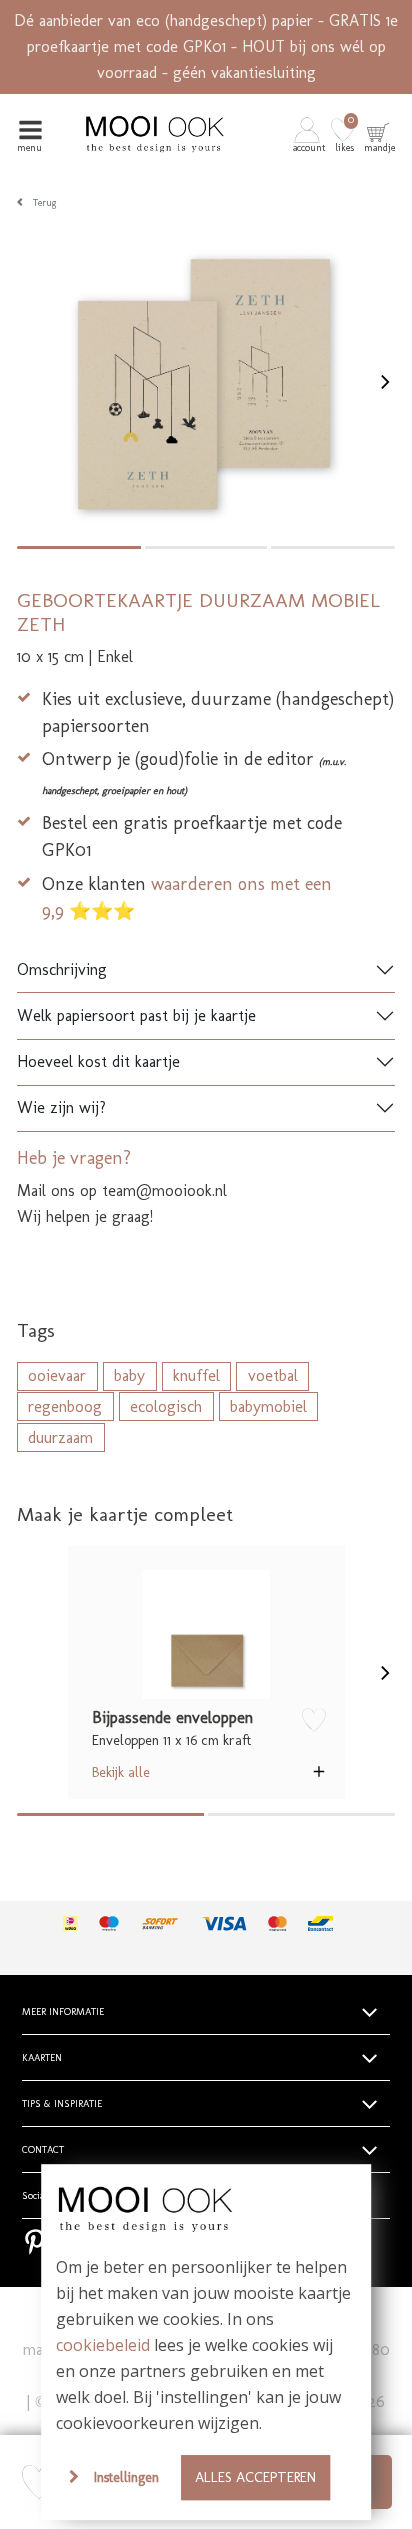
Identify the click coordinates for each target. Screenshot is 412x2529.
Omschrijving (62, 969)
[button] (310, 133)
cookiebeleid (103, 2345)
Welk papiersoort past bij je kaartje (136, 1015)
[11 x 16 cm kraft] (206, 1634)
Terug (45, 203)
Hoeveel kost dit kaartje (98, 1061)
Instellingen (126, 2477)
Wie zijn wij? (61, 1107)
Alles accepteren (255, 2477)
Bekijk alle (121, 1772)
